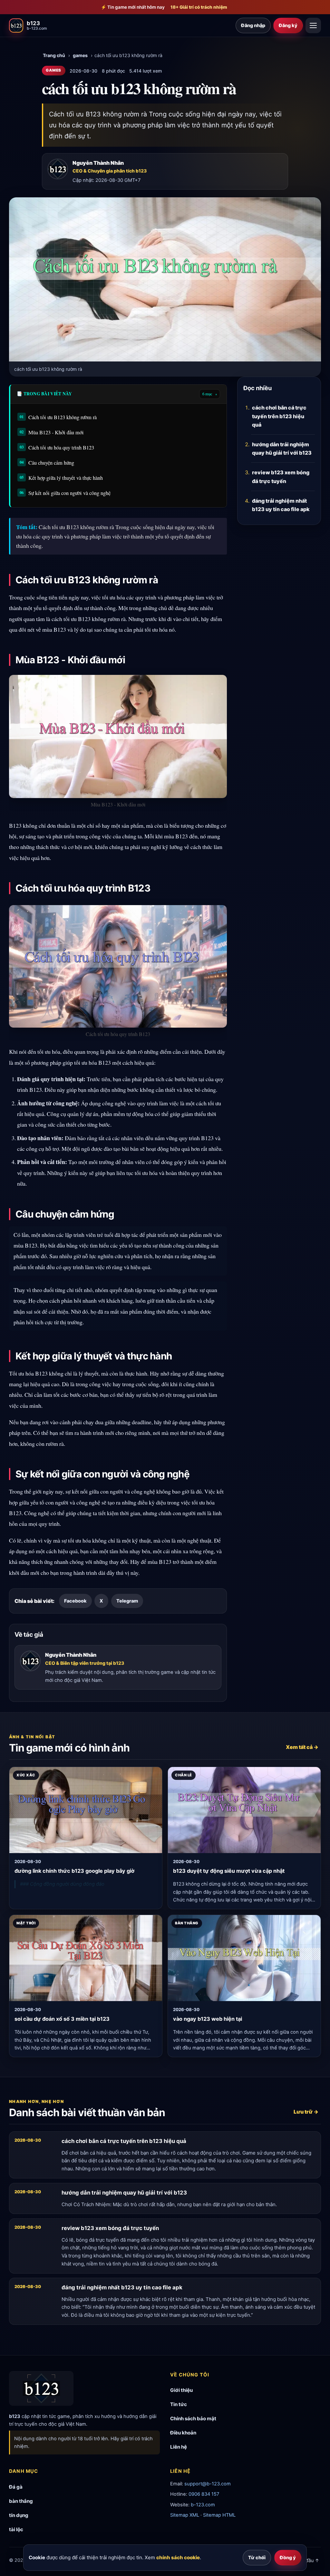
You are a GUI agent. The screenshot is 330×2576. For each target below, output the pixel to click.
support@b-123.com (208, 2484)
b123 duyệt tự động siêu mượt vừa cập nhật (229, 1871)
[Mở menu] (313, 25)
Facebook (75, 1601)
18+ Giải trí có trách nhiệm (199, 7)
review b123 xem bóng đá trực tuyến (281, 477)
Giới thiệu (181, 2390)
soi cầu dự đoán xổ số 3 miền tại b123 (62, 2019)
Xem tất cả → (302, 1747)
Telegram (127, 1601)
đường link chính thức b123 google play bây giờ (74, 1871)
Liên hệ (179, 2447)
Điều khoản (183, 2433)
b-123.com (203, 2505)
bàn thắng (21, 2501)
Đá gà (16, 2487)
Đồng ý (288, 2557)
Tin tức (179, 2404)
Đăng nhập (253, 25)
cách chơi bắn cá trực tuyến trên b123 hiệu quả (279, 416)
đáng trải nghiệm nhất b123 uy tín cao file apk (281, 505)
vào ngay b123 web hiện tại (208, 2019)
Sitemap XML (185, 2515)
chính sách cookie (178, 2557)
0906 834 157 (204, 2494)
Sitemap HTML (219, 2515)
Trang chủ (54, 55)
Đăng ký (288, 25)
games (80, 55)
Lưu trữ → (306, 2112)
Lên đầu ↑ (308, 2560)
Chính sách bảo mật (193, 2418)
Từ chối (257, 2557)
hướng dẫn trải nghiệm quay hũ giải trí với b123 (282, 449)
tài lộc (16, 2529)
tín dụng (19, 2515)
